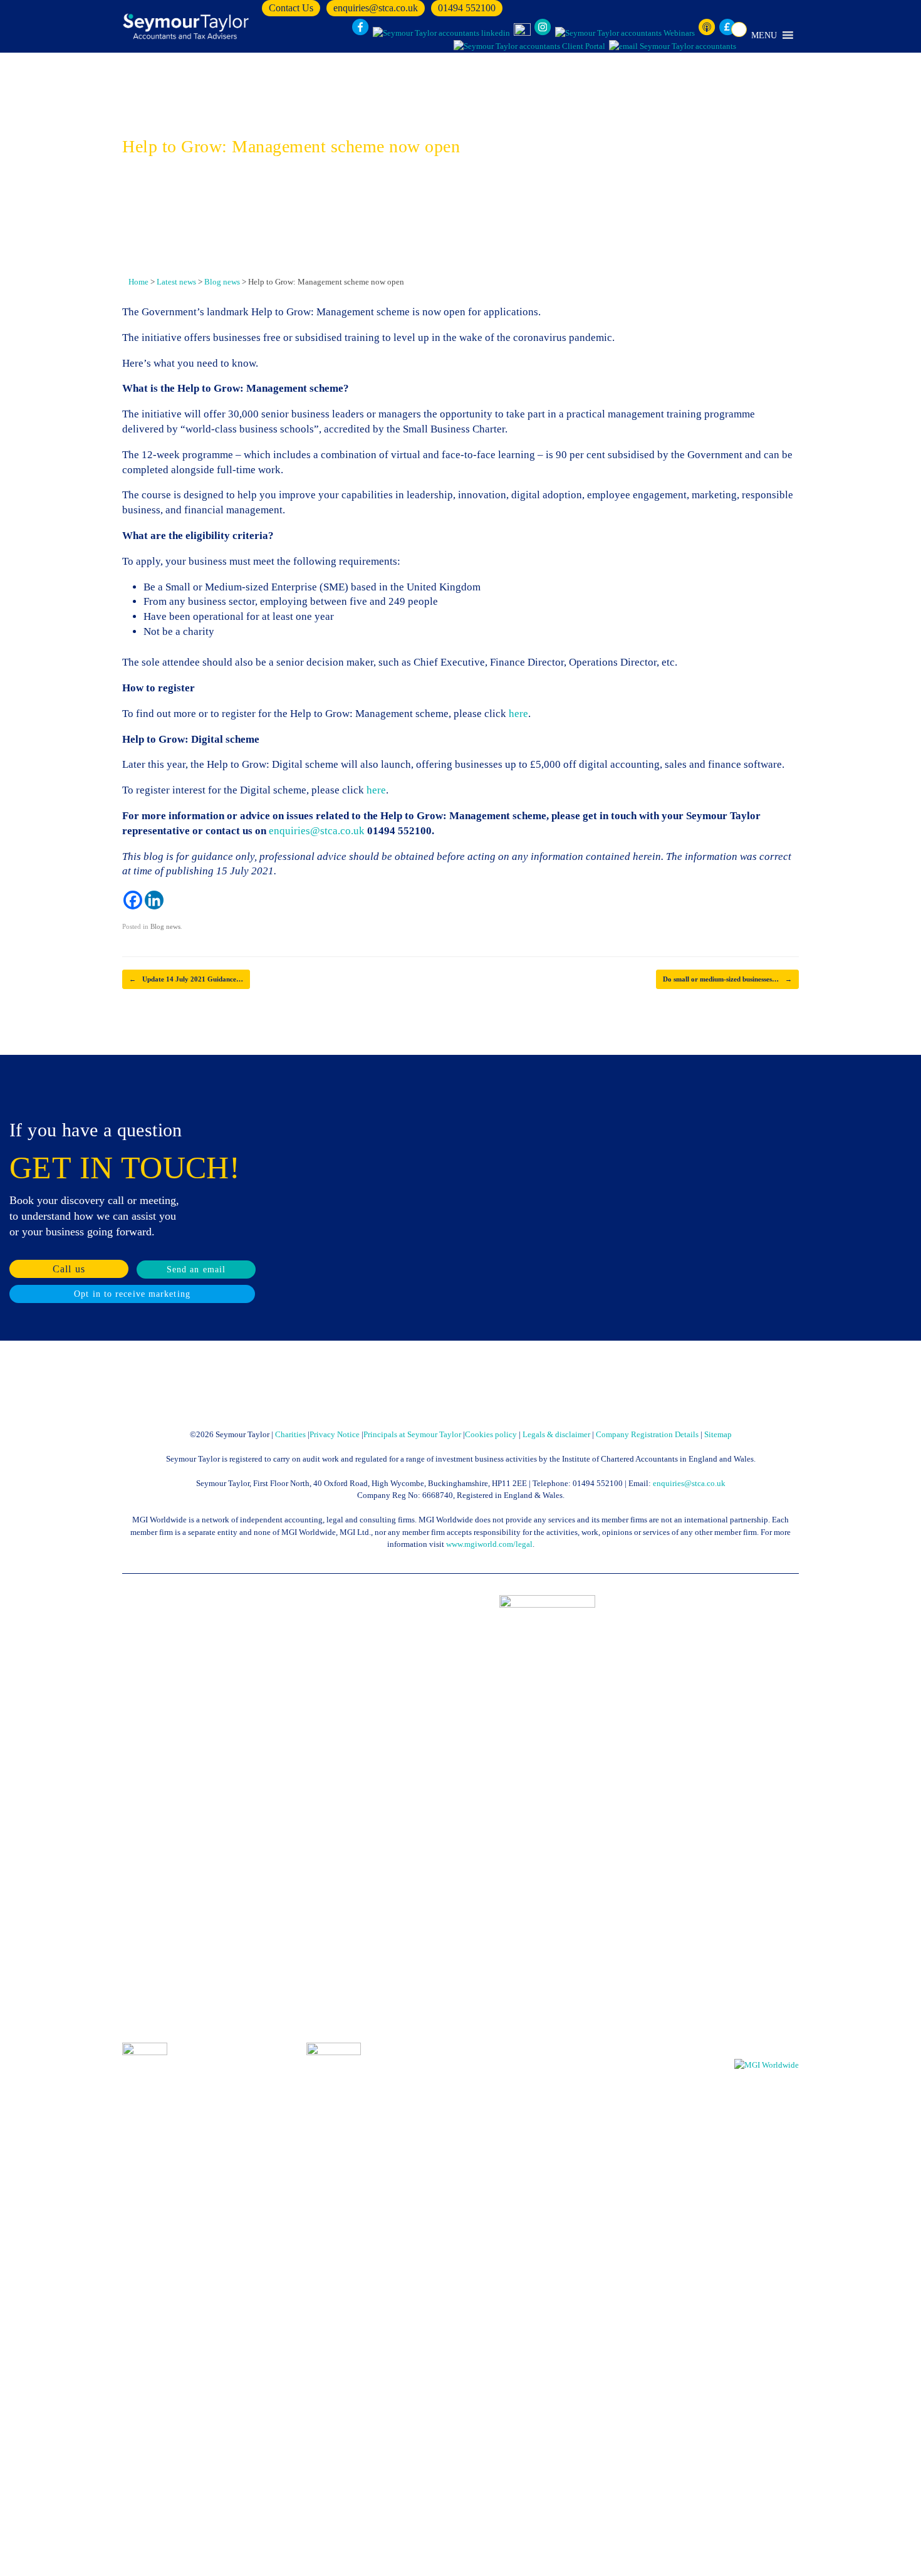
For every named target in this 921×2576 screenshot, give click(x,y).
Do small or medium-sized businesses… (727, 979)
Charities (290, 1434)
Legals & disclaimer (556, 1434)
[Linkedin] (154, 900)
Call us (69, 1269)
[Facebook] (133, 900)
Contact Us (291, 8)
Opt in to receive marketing (132, 1294)
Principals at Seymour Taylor (412, 1434)
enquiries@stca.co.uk (376, 8)
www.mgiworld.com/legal (489, 1544)
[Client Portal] (529, 46)
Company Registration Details (647, 1434)
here (518, 714)
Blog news (165, 926)
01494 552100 (467, 8)
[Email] (673, 46)
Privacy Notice (335, 1434)
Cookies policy (491, 1434)
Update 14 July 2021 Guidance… (186, 979)
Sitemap (718, 1434)
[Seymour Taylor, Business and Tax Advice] (187, 26)
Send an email (196, 1270)
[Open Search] (739, 29)
